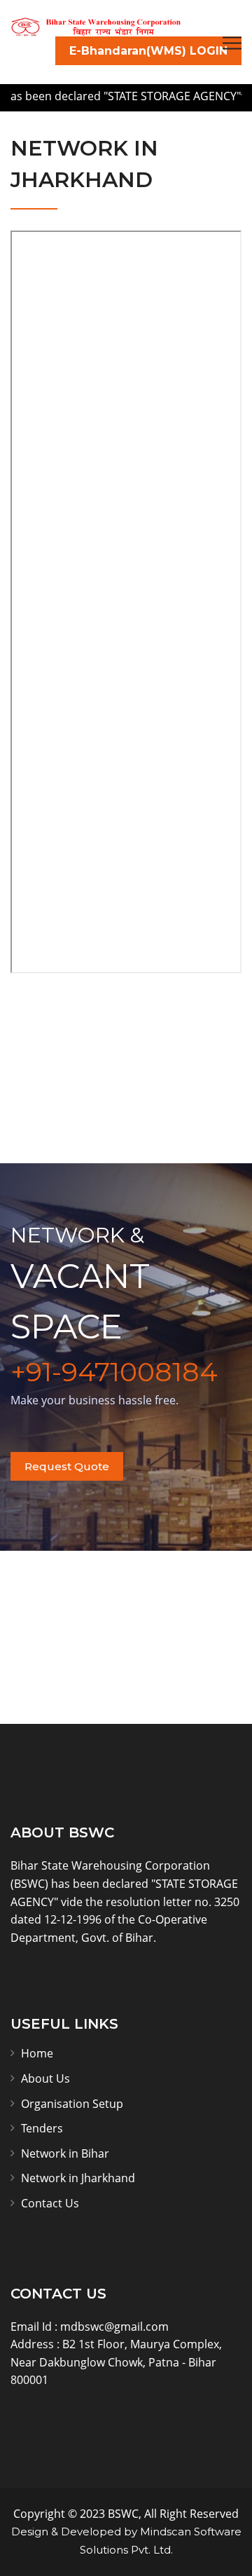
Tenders (42, 2128)
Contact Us (50, 2203)
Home (37, 2053)
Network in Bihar (65, 2153)
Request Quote (67, 1466)
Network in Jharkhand (78, 2178)
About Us (45, 2078)
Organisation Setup (72, 2104)
